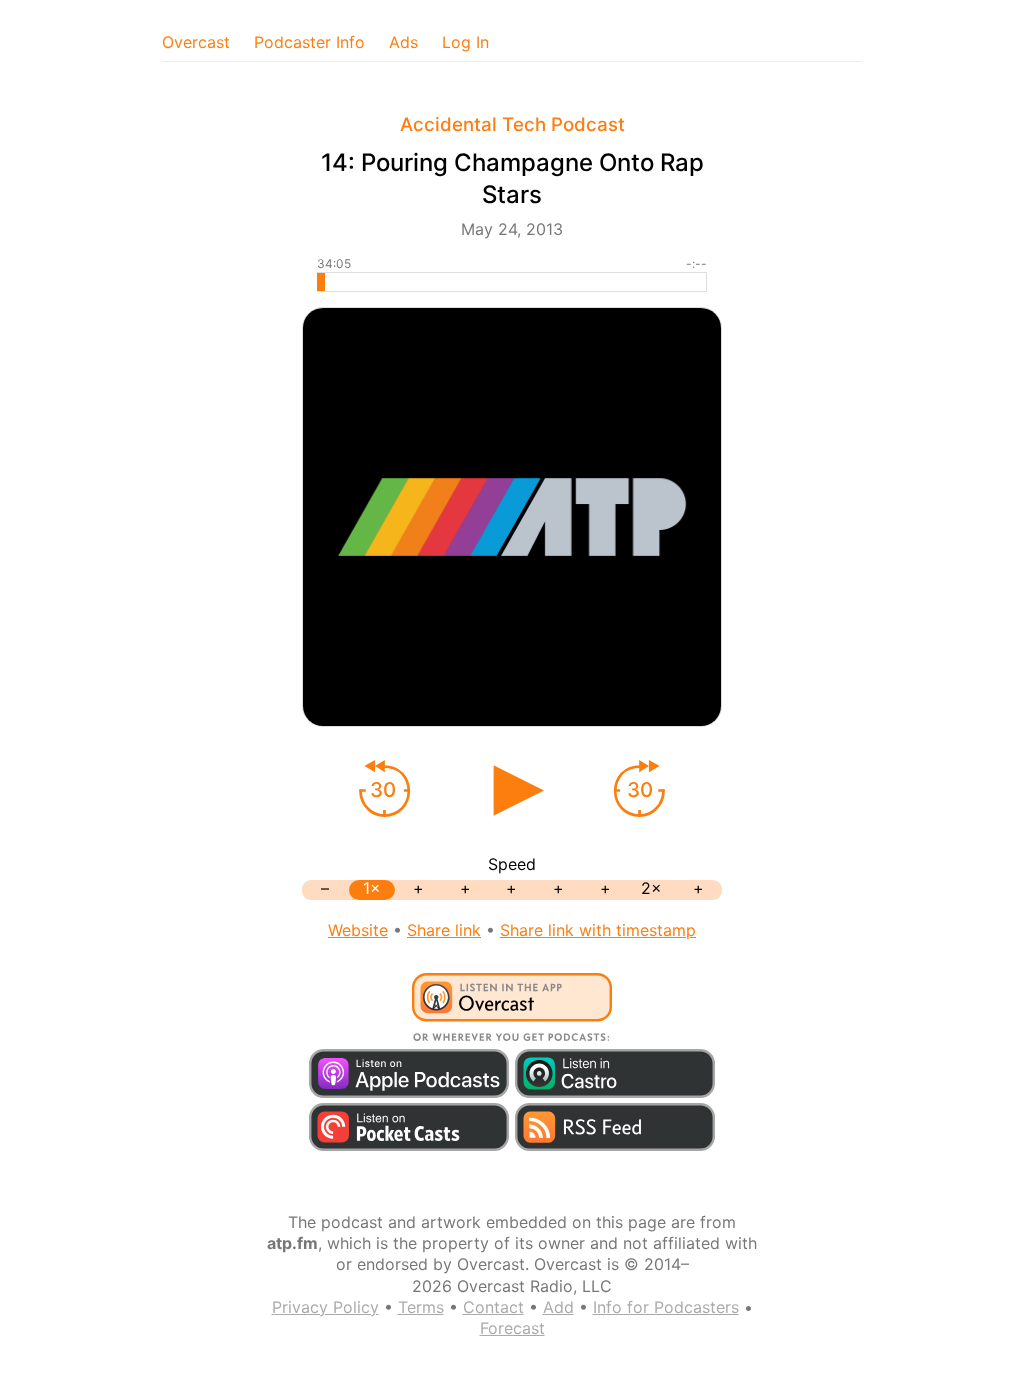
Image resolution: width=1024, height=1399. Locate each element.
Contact (493, 1307)
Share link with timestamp (598, 930)
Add (558, 1307)
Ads (403, 42)
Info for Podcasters (666, 1307)
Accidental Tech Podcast (512, 124)
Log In (465, 42)
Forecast (512, 1328)
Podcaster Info (309, 42)
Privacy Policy (325, 1307)
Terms (421, 1307)
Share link (444, 930)
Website (358, 930)
